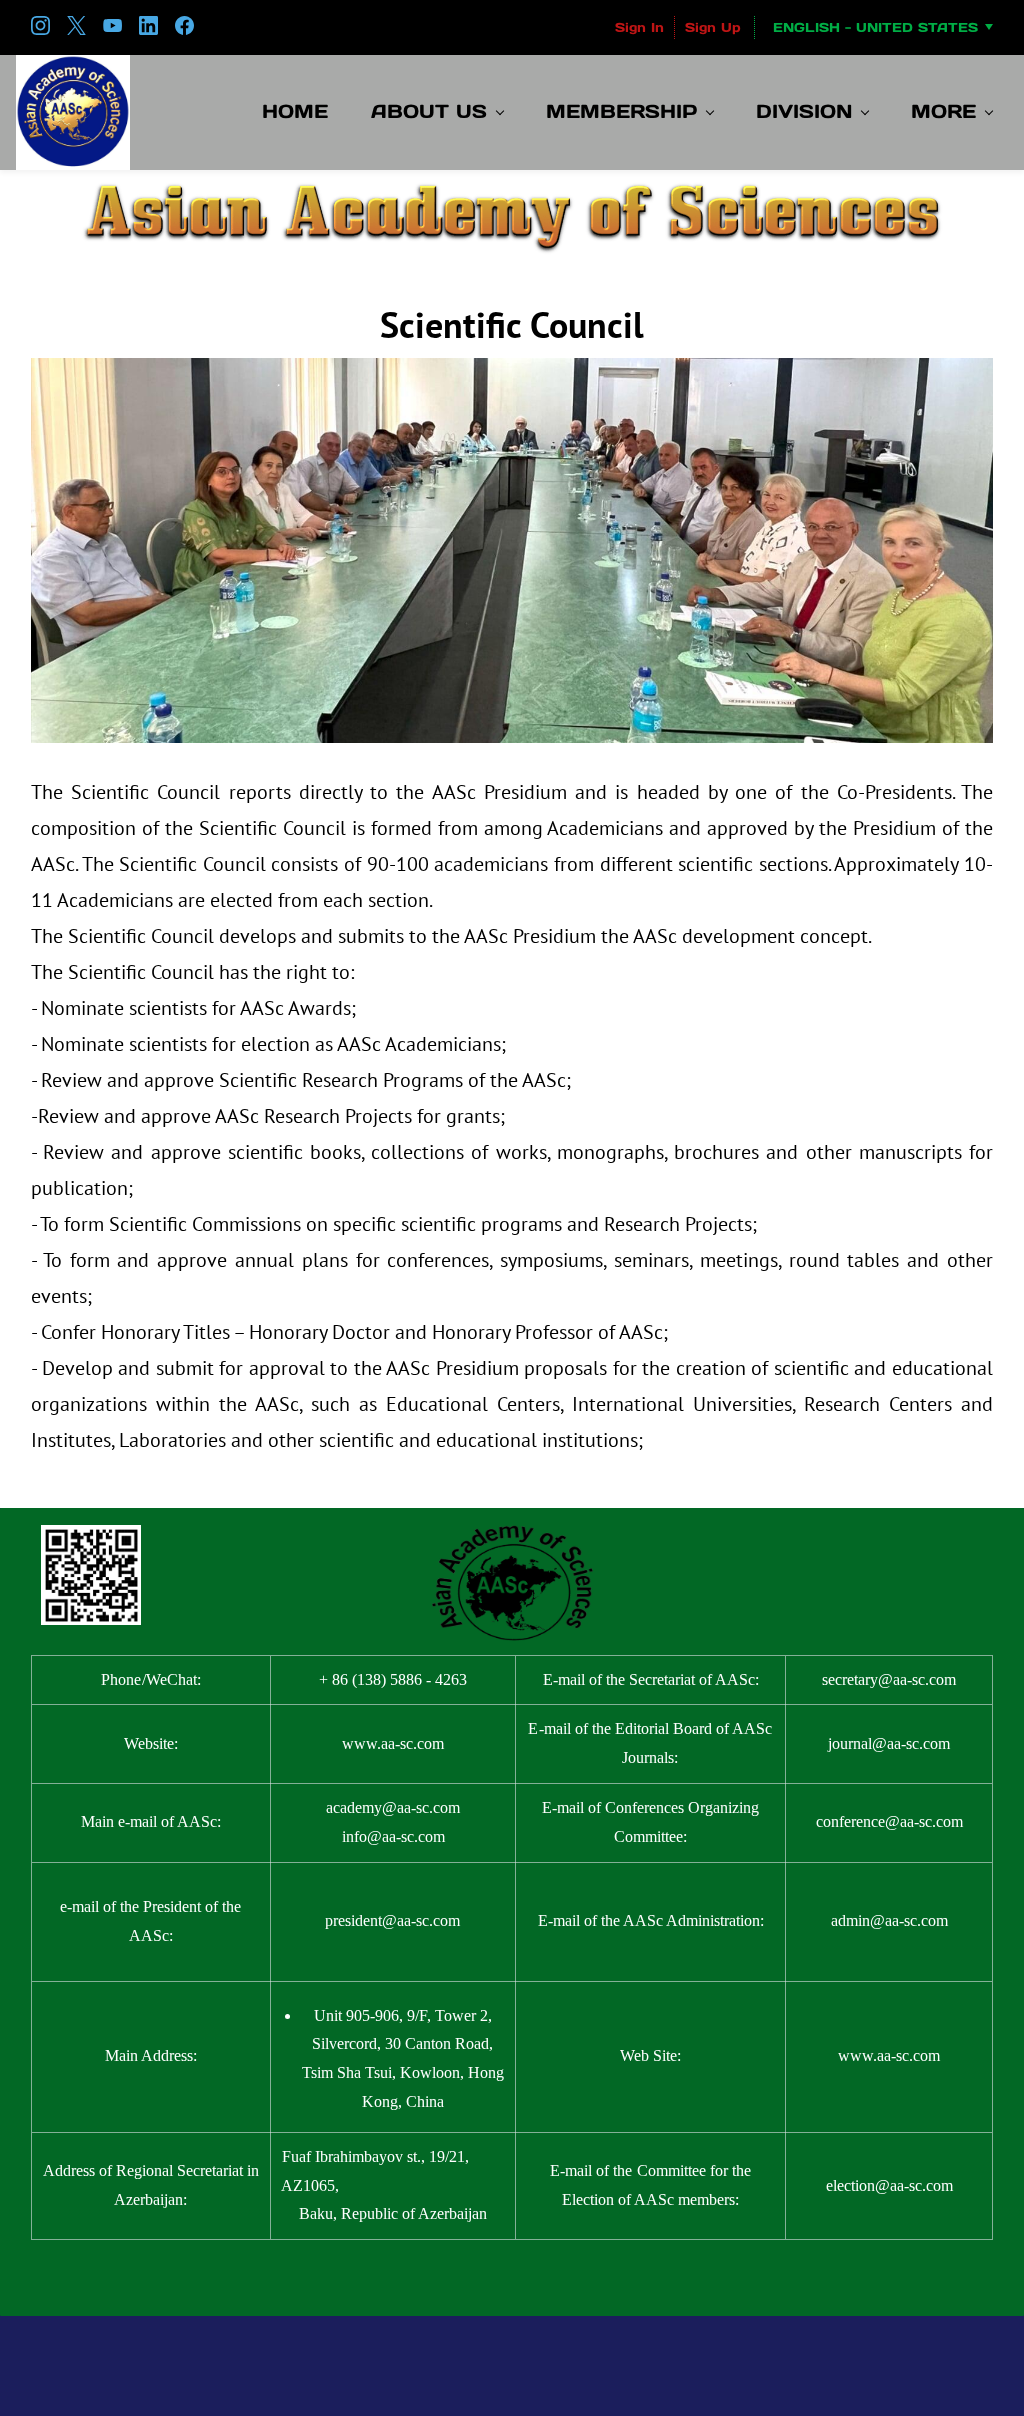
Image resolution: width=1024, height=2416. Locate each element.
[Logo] (73, 112)
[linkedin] (148, 30)
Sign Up (713, 27)
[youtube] (112, 30)
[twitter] (76, 30)
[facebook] (184, 30)
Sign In (639, 27)
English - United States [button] (875, 27)
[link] (512, 187)
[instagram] (40, 30)
